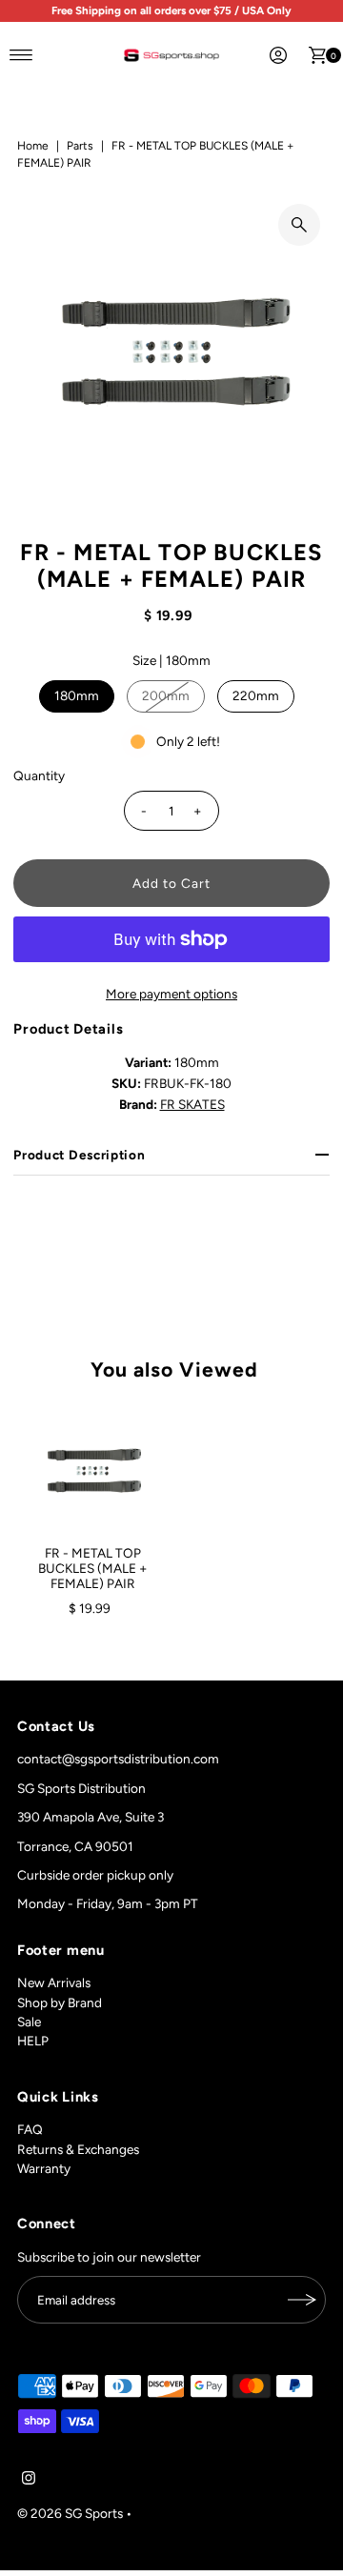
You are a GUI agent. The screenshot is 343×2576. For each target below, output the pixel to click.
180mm (77, 695)
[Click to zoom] (299, 225)
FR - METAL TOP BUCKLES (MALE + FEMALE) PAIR (92, 1569)
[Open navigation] (21, 55)
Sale (29, 2022)
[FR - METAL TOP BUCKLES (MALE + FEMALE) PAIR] (92, 1471)
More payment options (171, 994)
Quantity (39, 775)
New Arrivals (54, 1982)
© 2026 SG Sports (70, 2513)
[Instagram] (29, 2480)
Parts (80, 146)
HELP (33, 2041)
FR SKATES (192, 1104)
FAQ (30, 2129)
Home (33, 146)
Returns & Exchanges (78, 2149)
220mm (256, 695)
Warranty (44, 2168)
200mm (166, 695)
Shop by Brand (60, 2002)
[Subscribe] (302, 2300)
